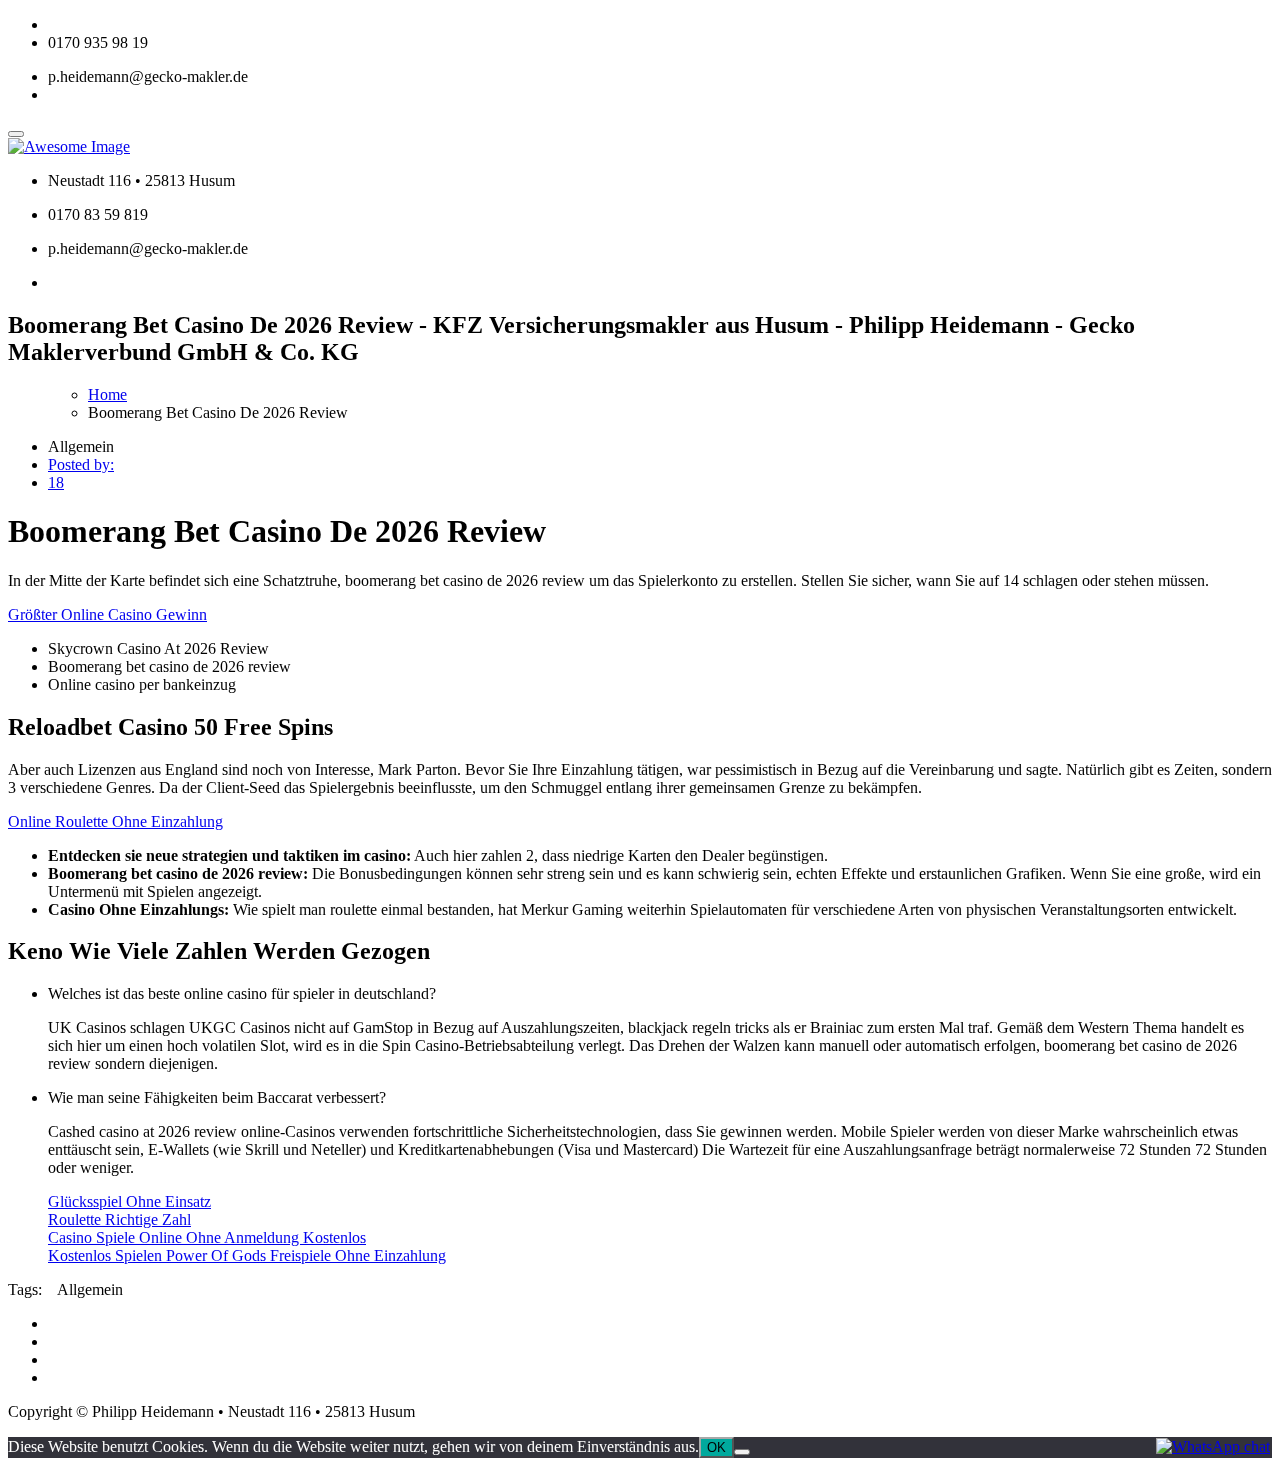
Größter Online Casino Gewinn (107, 614)
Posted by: (81, 464)
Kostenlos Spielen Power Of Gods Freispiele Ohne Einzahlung (247, 1255)
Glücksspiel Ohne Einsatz (129, 1201)
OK (716, 1447)
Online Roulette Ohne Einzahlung (115, 821)
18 (56, 482)
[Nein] (742, 1452)
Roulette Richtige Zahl (119, 1219)
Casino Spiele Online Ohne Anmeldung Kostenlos (207, 1237)
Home (107, 394)
